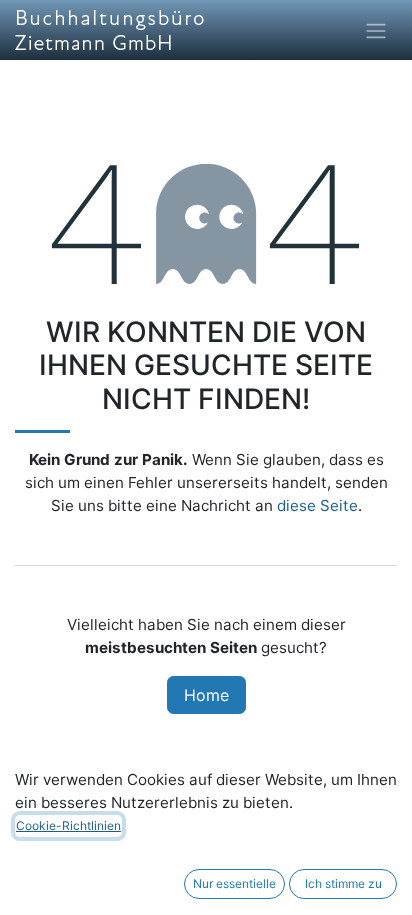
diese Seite (317, 505)
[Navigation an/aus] (376, 30)
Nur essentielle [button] (234, 883)
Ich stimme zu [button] (343, 883)
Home (206, 695)
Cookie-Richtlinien (68, 825)
